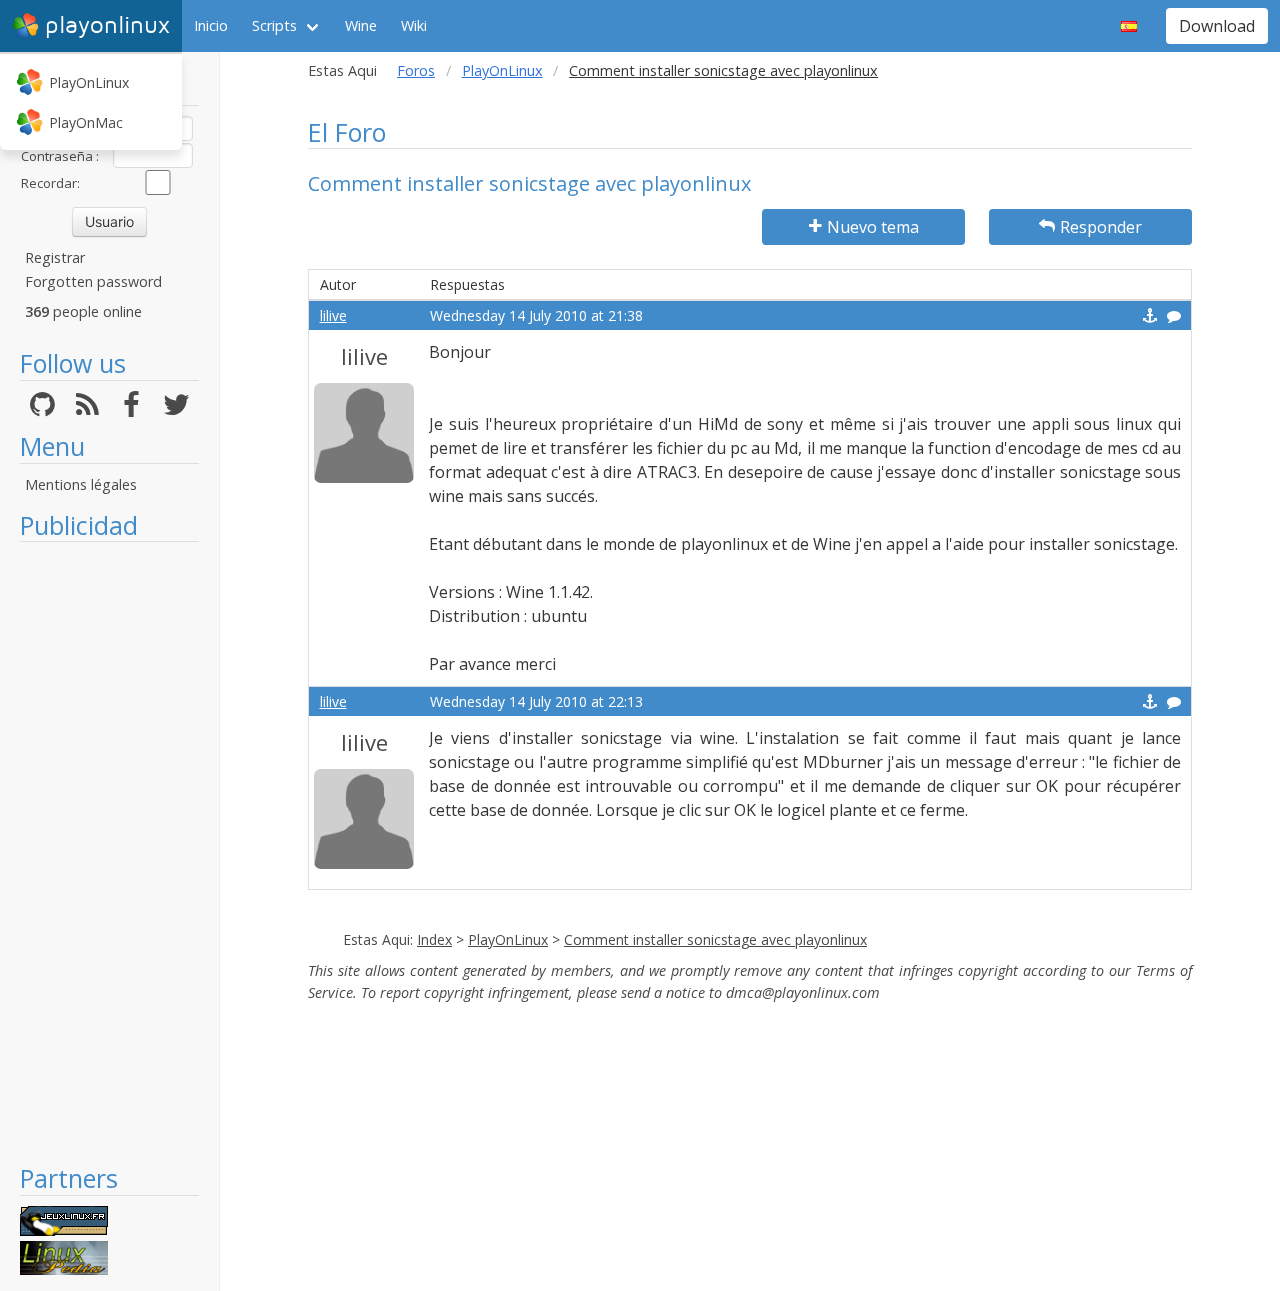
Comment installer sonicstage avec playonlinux (715, 939)
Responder (1101, 227)
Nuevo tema (873, 227)
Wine (361, 25)
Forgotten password (93, 281)
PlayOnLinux (89, 82)
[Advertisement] (109, 852)
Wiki (414, 25)
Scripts (274, 25)
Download (1217, 26)
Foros (416, 70)
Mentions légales (81, 484)
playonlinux (107, 25)
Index (434, 939)
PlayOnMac (86, 122)
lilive (333, 315)
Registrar (55, 257)
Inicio (211, 25)
